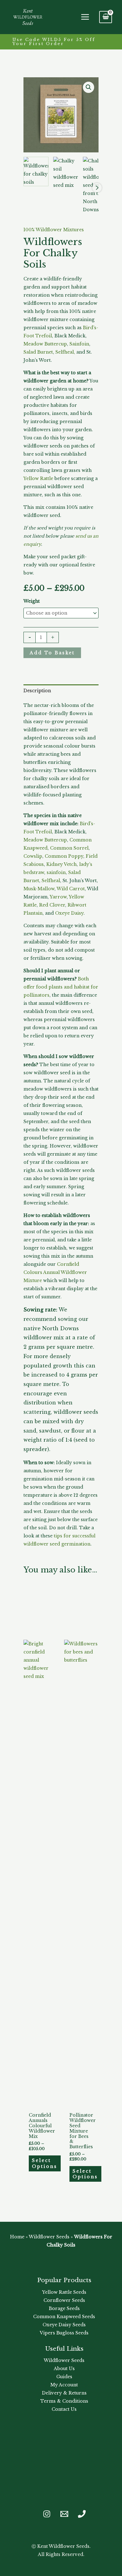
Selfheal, (65, 352)
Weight (32, 601)
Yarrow (58, 897)
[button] (61, 42)
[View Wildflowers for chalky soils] (36, 171)
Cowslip (33, 856)
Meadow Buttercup (45, 344)
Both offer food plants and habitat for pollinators (61, 987)
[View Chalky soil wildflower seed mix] (66, 173)
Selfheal (51, 881)
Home (17, 2237)
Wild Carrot (71, 889)
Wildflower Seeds (49, 2237)
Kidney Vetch (61, 864)
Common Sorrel (69, 848)
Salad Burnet (38, 352)
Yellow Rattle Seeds (64, 2292)
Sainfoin (79, 344)
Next (97, 188)
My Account (64, 2385)
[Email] (64, 2514)
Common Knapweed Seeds (64, 2317)
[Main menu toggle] (85, 17)
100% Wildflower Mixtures (54, 230)
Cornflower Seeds (64, 2300)
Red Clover (52, 905)
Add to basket (52, 653)
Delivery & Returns (64, 2393)
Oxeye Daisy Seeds (64, 2325)
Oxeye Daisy (69, 913)
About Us (64, 2369)
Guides (64, 2377)
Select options (45, 2163)
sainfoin (56, 872)
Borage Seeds (64, 2308)
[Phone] (82, 2514)
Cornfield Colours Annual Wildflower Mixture (55, 1272)
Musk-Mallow (39, 889)
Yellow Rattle (38, 478)
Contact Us (64, 2409)
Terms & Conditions (64, 2401)
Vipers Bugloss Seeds (64, 2333)
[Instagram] (47, 2514)
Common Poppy (64, 856)
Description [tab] (37, 691)
